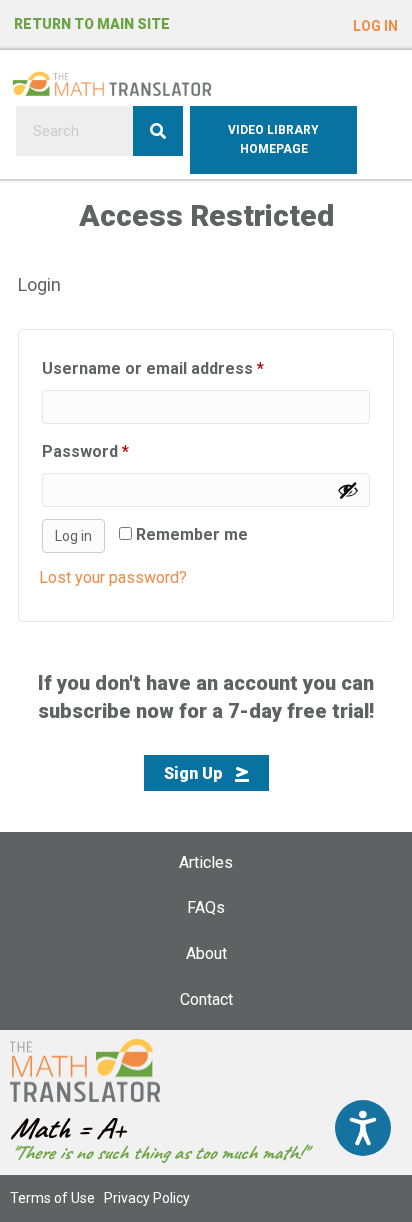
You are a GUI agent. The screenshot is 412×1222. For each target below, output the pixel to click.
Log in (73, 536)
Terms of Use (52, 1198)
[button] (375, 21)
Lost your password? (113, 577)
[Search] (158, 131)
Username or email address (186, 368)
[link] (205, 863)
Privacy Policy (147, 1198)
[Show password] (348, 490)
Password (119, 451)
